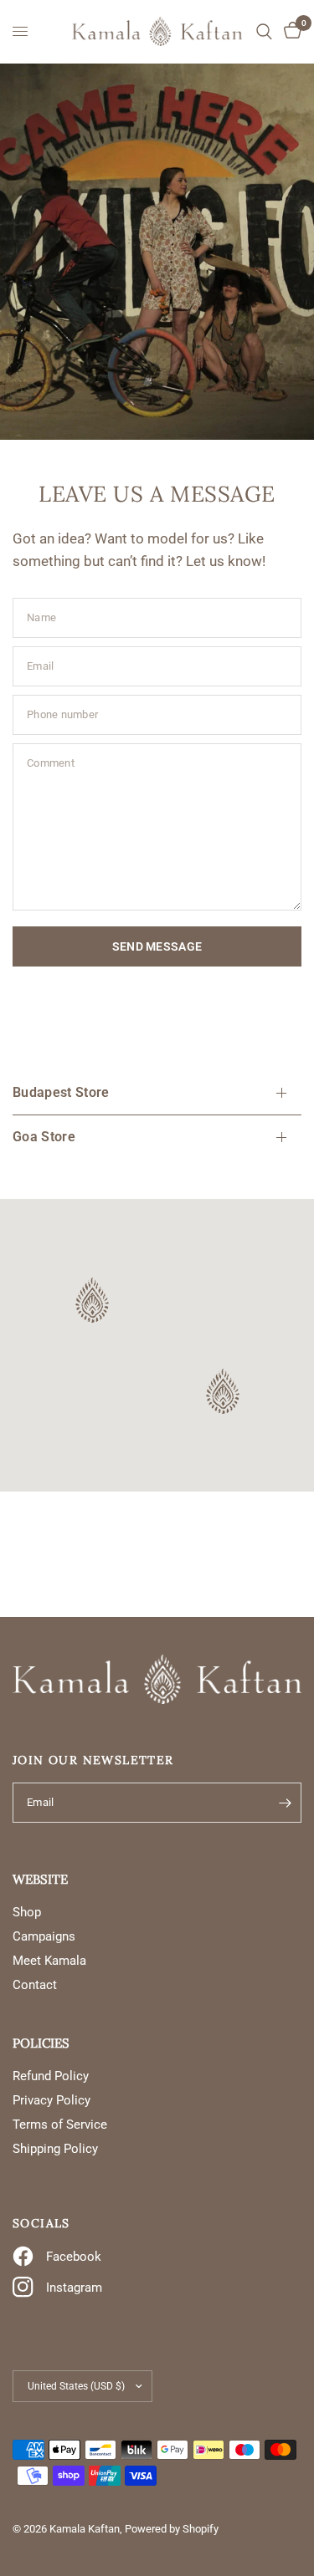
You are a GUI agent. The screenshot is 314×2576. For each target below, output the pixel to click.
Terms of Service (60, 2125)
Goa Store (44, 1137)
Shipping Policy (55, 2149)
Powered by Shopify (172, 2529)
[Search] (264, 31)
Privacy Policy (51, 2100)
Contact (35, 1985)
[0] (290, 31)
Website (40, 1879)
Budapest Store (61, 1092)
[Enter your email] (285, 1803)
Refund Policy (51, 2076)
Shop (27, 1912)
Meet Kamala (49, 1961)
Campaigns (44, 1936)
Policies (41, 2043)
